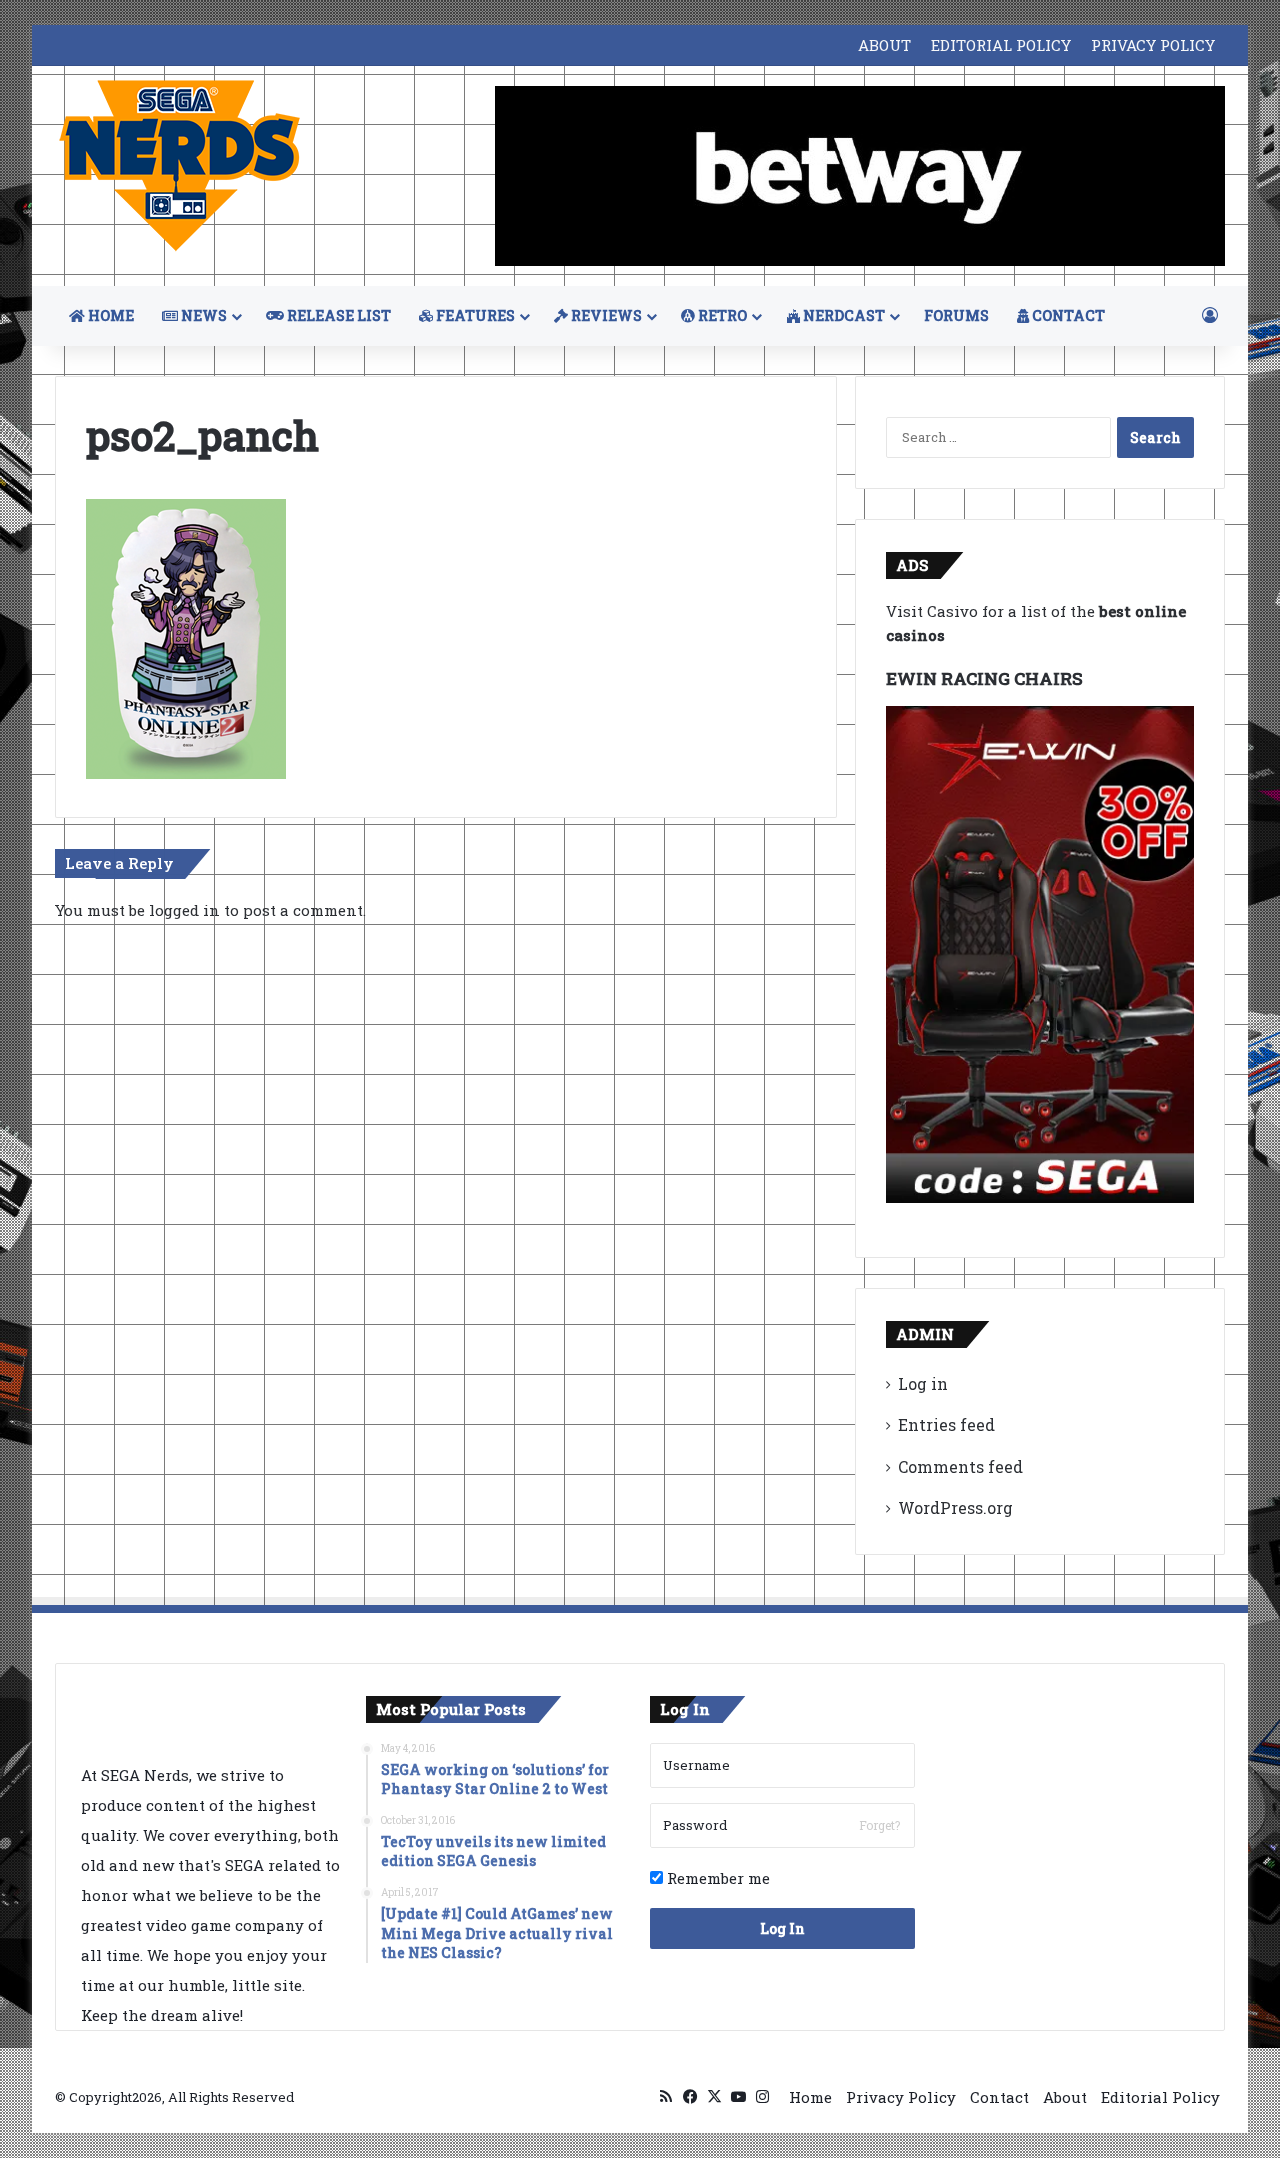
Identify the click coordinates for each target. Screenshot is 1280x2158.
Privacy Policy (901, 2097)
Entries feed (946, 1424)
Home (810, 2097)
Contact (999, 2097)
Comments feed (960, 1466)
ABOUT (884, 45)
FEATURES (474, 315)
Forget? (879, 1825)
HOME (109, 315)
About (1065, 2097)
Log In (782, 1928)
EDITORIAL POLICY (1001, 45)
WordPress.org (955, 1507)
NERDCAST (842, 315)
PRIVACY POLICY (1153, 45)
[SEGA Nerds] (180, 166)
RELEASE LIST (337, 315)
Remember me (716, 1878)
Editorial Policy (1160, 2097)
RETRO (721, 315)
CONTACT (1067, 315)
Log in (923, 1383)
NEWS (202, 315)
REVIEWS (605, 315)
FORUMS (956, 315)
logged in (184, 910)
